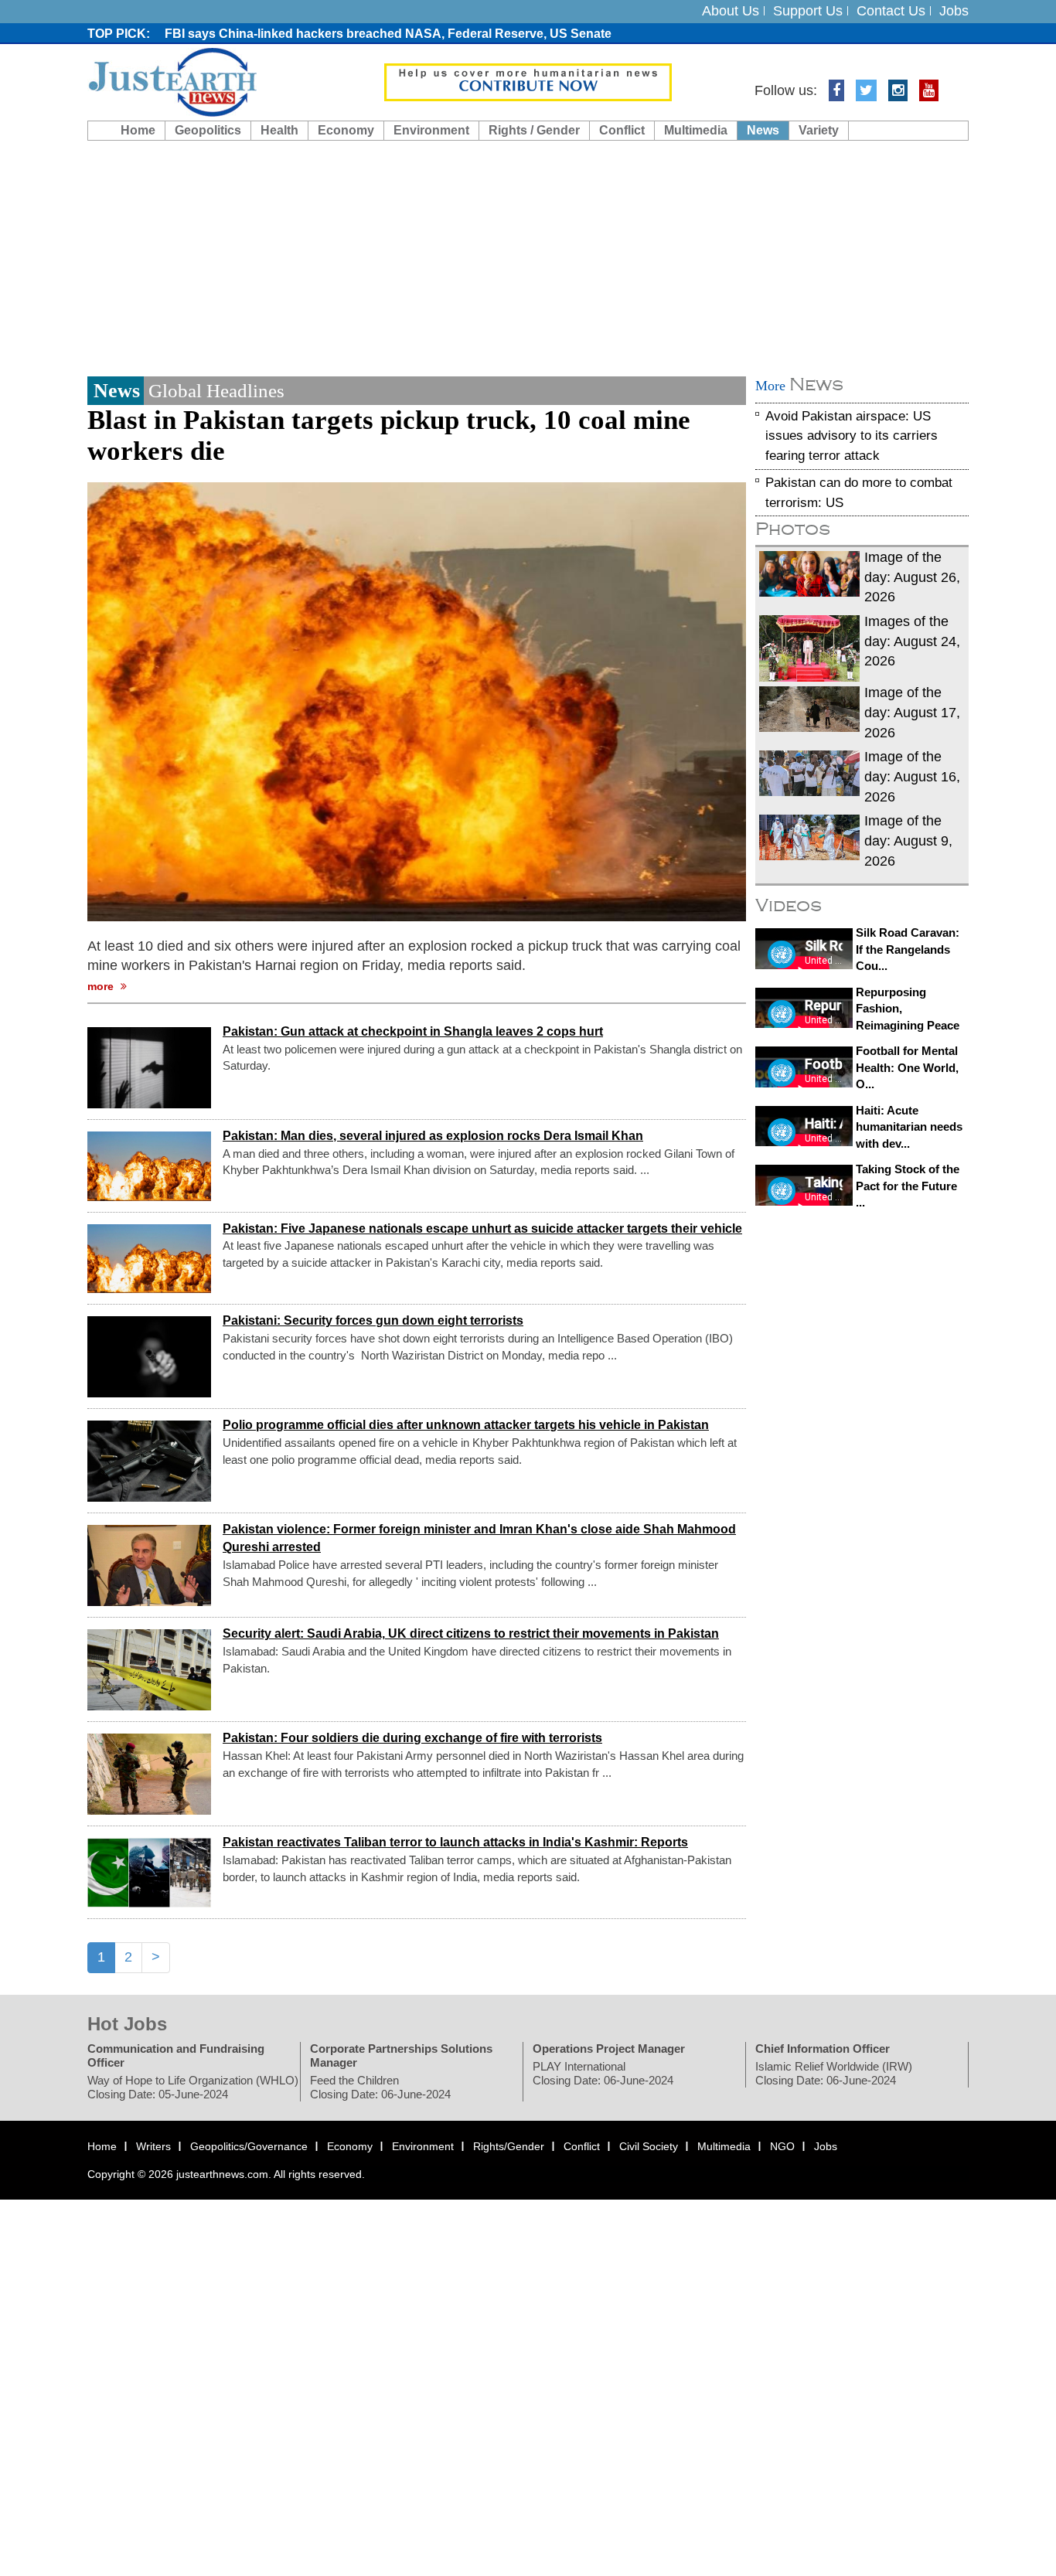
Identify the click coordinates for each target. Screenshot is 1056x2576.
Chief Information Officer (823, 2049)
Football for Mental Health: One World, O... (907, 1068)
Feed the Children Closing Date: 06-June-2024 (380, 2087)
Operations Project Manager (609, 2049)
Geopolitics (208, 130)
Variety (819, 130)
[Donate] (528, 81)
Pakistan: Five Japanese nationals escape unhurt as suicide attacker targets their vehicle (482, 1228)
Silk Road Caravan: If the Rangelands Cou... (908, 949)
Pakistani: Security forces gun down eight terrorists (373, 1321)
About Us (731, 11)
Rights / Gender (534, 130)
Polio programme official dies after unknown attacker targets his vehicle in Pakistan (466, 1426)
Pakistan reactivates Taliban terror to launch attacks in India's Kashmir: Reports (455, 1843)
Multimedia (696, 130)
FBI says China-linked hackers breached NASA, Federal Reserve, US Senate (388, 34)
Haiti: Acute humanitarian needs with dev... (909, 1127)
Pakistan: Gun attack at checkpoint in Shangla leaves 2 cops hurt (413, 1031)
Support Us (808, 11)
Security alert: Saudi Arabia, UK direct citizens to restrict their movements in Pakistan (471, 1634)
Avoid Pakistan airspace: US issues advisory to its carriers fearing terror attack (852, 436)
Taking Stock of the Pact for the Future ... (908, 1186)
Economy (346, 130)
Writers (153, 2146)
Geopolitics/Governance (249, 2146)
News (763, 130)
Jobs (954, 11)
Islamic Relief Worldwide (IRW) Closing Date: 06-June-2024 (834, 2073)
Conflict (622, 130)
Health (279, 130)
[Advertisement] (528, 257)
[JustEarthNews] (172, 81)
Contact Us (891, 11)
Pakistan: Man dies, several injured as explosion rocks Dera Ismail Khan (433, 1136)
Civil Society (649, 2146)
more (102, 986)
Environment (431, 130)
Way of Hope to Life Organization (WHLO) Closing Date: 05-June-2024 (193, 2087)
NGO (782, 2146)
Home (138, 130)
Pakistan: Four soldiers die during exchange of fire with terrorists (412, 1739)
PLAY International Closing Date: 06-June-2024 (603, 2073)
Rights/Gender (509, 2146)
